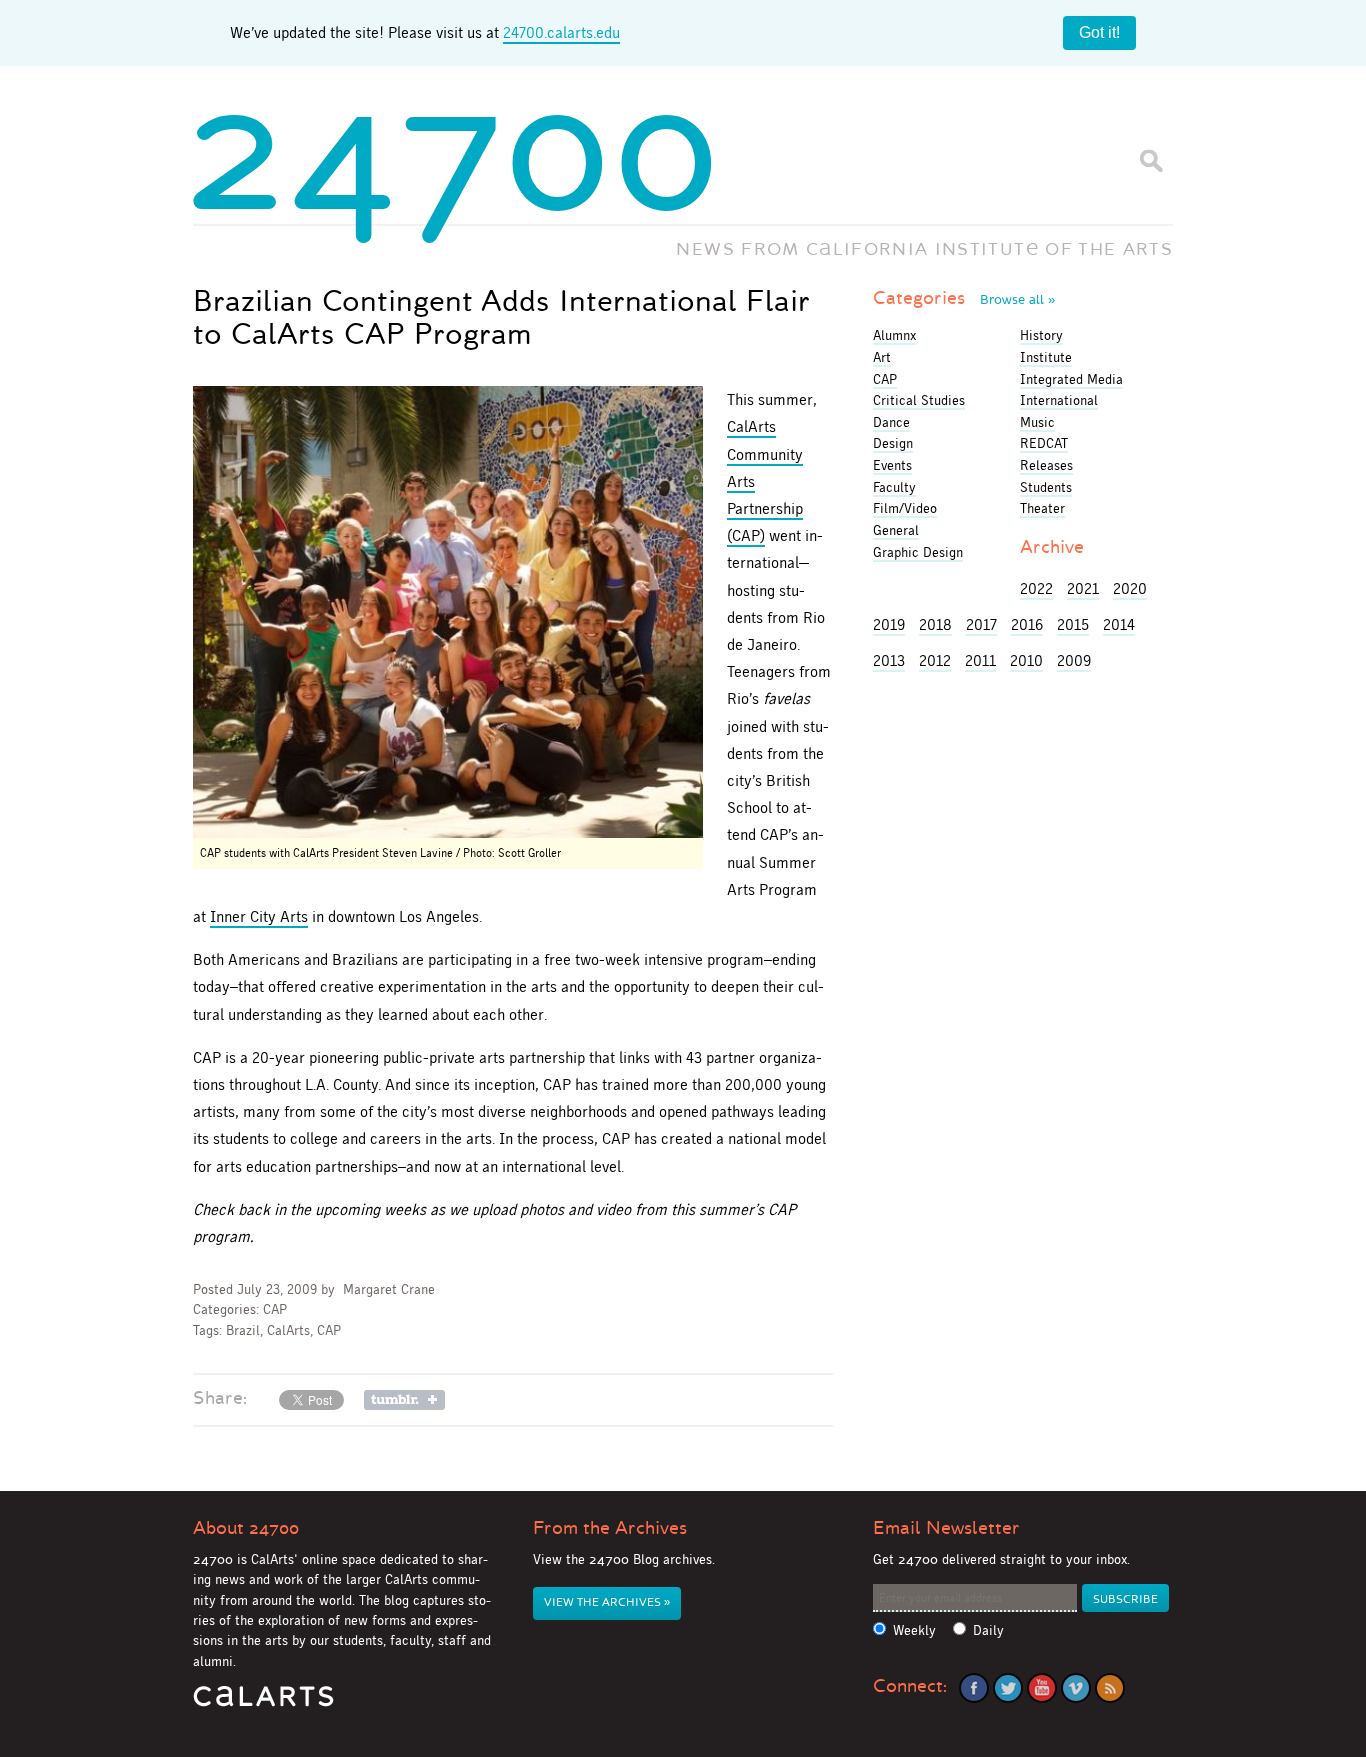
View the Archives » (607, 1602)
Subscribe (1125, 1599)
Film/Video (905, 508)
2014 (1119, 624)
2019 (889, 624)
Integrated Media (1071, 379)
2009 (1074, 660)
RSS (1110, 1688)
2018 (935, 624)
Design (893, 443)
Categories (964, 298)
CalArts (288, 1330)
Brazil (243, 1330)
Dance (891, 422)
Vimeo (1076, 1688)
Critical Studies (919, 400)
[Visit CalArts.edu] (263, 1703)
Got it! (1099, 32)
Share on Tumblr (404, 1400)
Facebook (974, 1688)
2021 (1083, 588)
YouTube (1042, 1688)
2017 (981, 624)
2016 (1027, 624)
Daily (988, 1630)
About (246, 1528)
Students (1046, 487)
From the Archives (610, 1528)
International (1059, 400)
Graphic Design (918, 552)
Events (892, 465)
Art (882, 357)
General (896, 530)
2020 (1130, 588)
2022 (1036, 588)
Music (1037, 422)
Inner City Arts (259, 916)
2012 (935, 660)
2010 (1026, 660)
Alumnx (894, 335)
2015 (1073, 624)
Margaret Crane (389, 1289)
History (1041, 335)
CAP (275, 1309)
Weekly (914, 1630)
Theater (1042, 508)
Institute (1046, 357)
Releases (1046, 465)
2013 (889, 660)
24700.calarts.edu (561, 32)
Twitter (1008, 1688)
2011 (980, 660)
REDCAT (1044, 443)
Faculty (894, 487)
